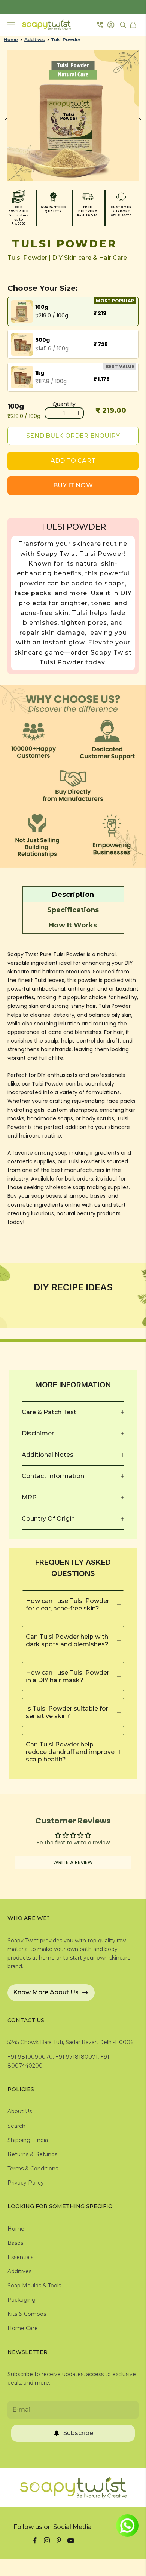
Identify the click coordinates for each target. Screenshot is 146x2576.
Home (11, 40)
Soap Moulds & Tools (34, 2286)
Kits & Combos (27, 2314)
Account (112, 25)
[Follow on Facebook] (35, 2540)
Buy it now (73, 485)
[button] (73, 895)
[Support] (100, 25)
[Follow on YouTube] (71, 2540)
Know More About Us (46, 1992)
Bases (15, 2243)
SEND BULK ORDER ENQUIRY (73, 436)
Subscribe (78, 2433)
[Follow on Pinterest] (59, 2540)
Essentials (20, 2257)
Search (16, 2126)
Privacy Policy (26, 2183)
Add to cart (73, 461)
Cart (134, 25)
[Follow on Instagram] (47, 2540)
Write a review (73, 1862)
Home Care (23, 2328)
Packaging (22, 2300)
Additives (34, 40)
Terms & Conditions (33, 2169)
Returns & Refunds (32, 2154)
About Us (20, 2111)
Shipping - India (28, 2140)
